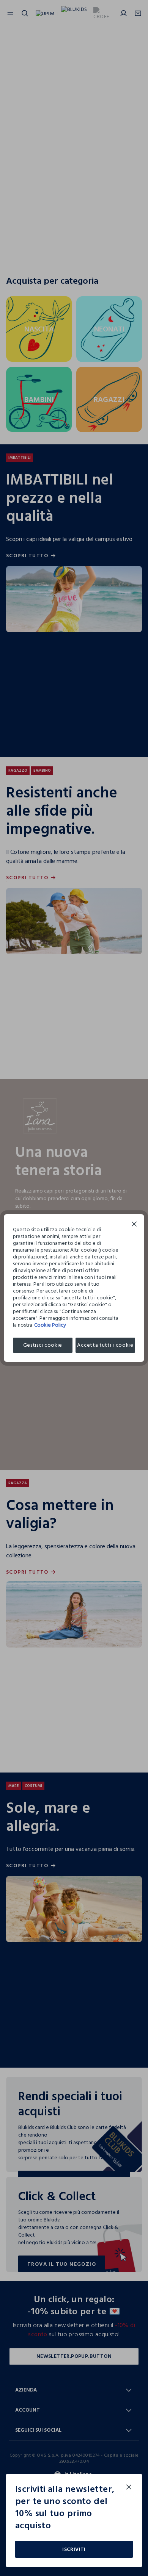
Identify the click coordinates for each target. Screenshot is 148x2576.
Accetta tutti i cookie (105, 1345)
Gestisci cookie (43, 1345)
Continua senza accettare (134, 1225)
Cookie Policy (50, 1325)
